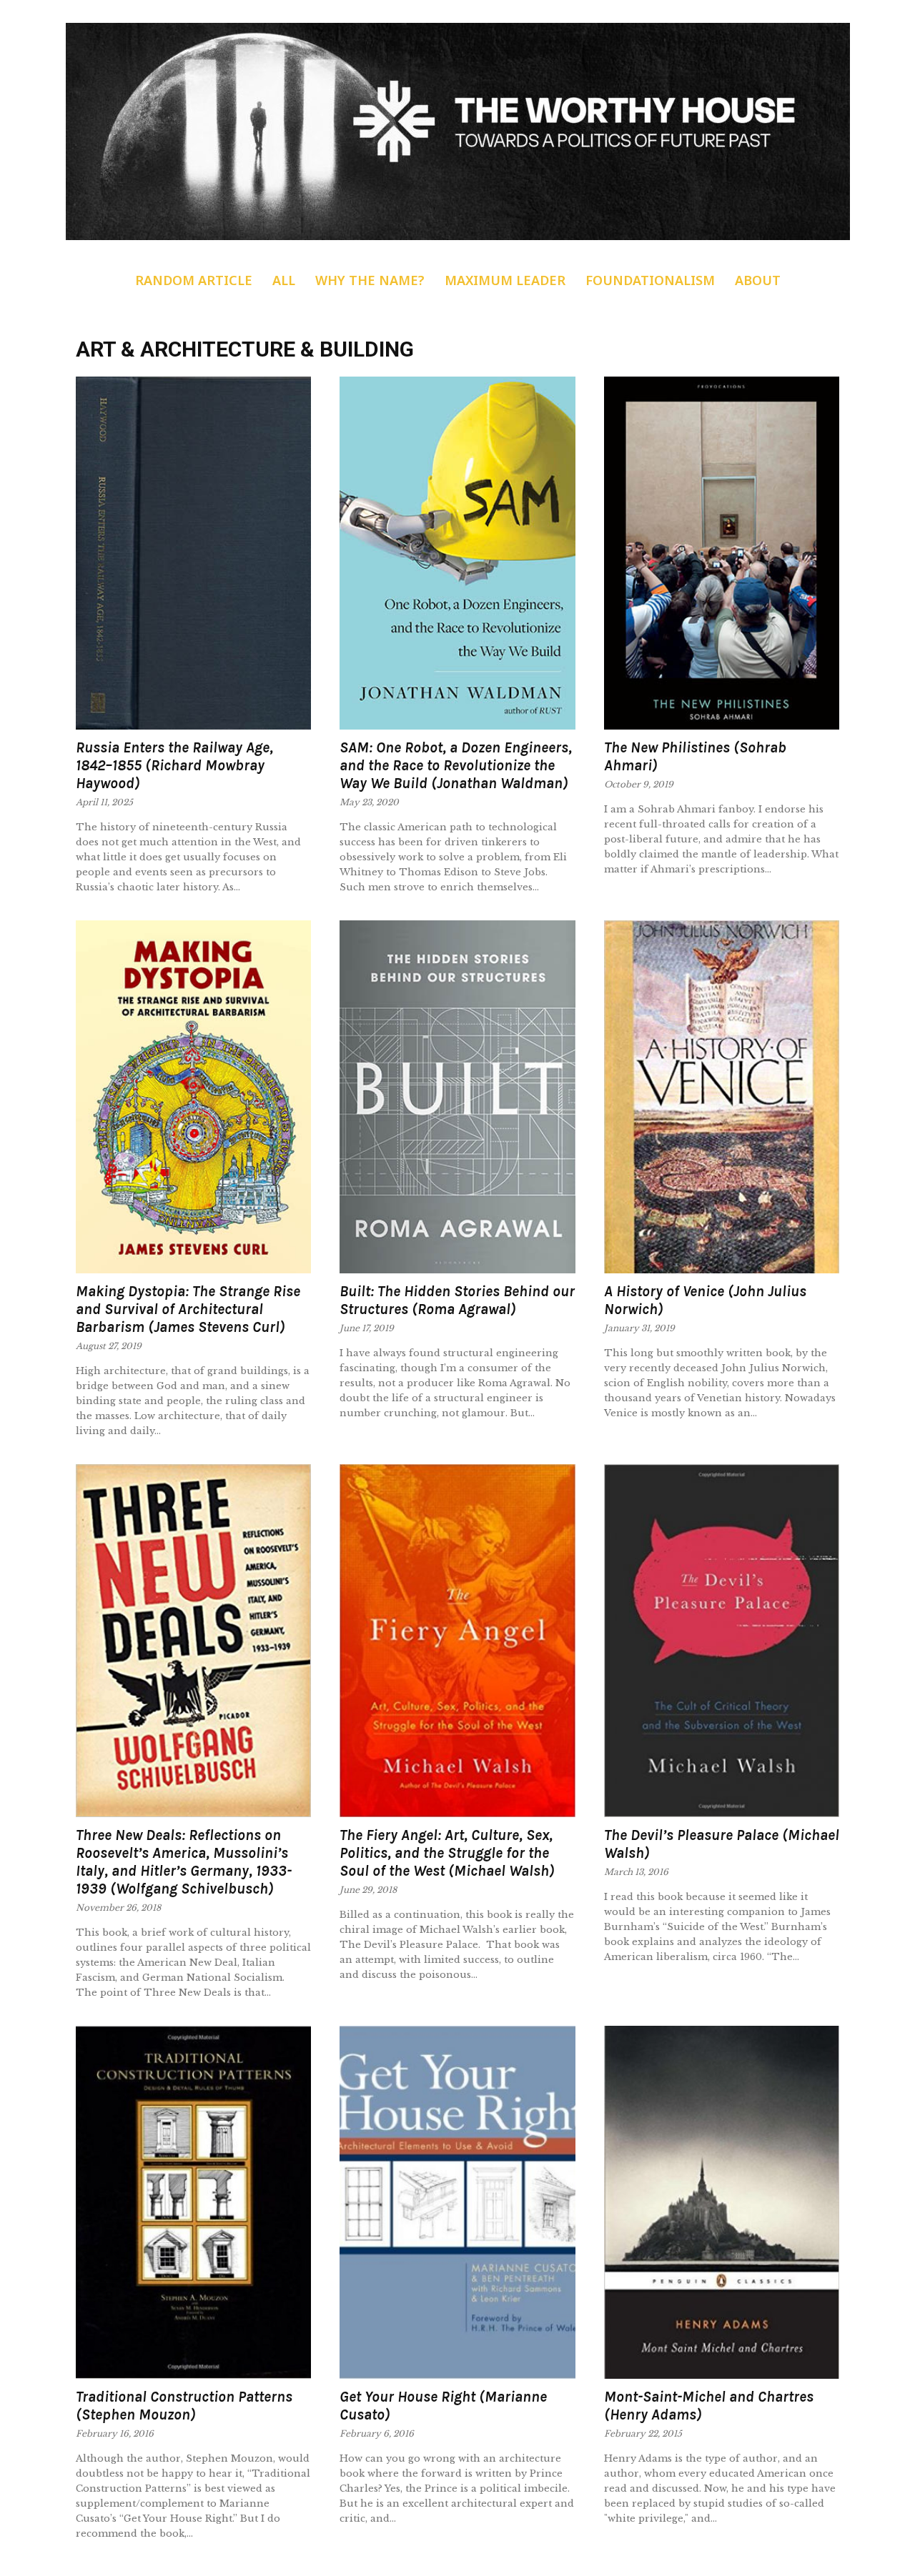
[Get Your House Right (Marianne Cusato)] (457, 2202)
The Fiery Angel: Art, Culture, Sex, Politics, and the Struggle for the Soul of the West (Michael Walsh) (447, 1853)
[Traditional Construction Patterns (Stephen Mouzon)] (193, 2202)
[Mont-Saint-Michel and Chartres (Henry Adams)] (722, 2202)
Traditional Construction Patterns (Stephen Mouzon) (184, 2406)
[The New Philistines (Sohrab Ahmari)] (722, 553)
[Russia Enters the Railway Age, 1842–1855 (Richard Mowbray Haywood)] (193, 553)
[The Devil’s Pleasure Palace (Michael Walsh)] (722, 1641)
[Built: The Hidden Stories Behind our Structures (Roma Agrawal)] (457, 1097)
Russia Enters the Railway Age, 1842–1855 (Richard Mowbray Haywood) (174, 765)
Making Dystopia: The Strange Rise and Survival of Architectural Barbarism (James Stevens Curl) (188, 1309)
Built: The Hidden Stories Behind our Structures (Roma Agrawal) (457, 1300)
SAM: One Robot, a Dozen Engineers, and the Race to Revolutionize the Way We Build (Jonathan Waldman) (456, 765)
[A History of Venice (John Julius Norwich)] (722, 1097)
